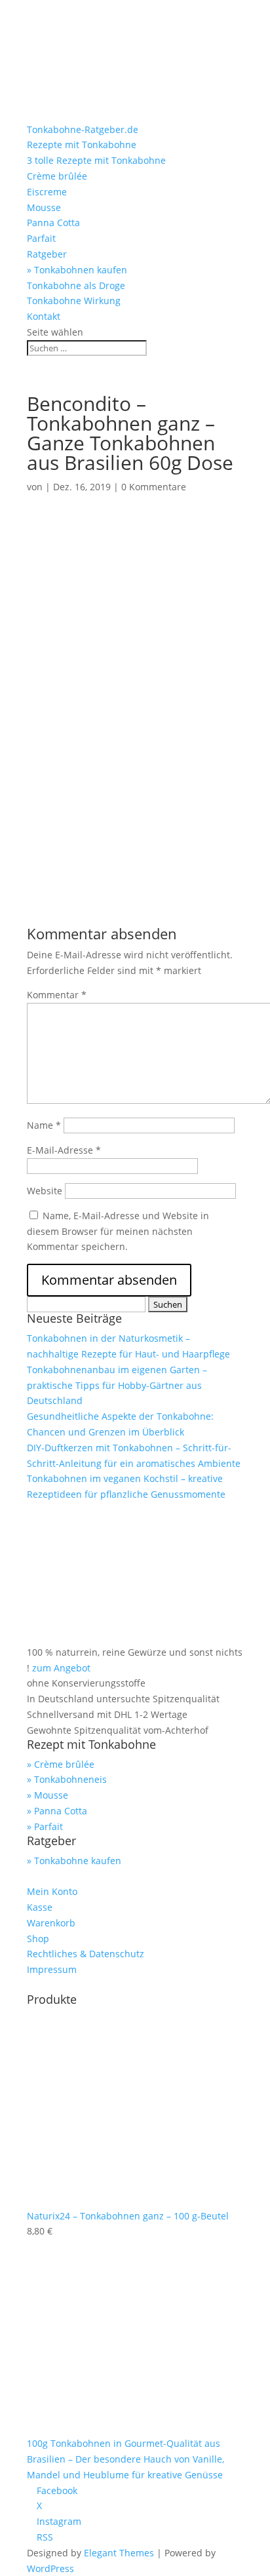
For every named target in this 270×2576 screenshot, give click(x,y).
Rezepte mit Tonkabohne (82, 145)
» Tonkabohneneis (67, 1779)
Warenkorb (51, 1923)
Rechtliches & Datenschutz (86, 1954)
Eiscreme (47, 192)
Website (45, 1191)
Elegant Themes (119, 2553)
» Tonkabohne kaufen (74, 1861)
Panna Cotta (53, 223)
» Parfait (45, 1826)
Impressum (52, 1969)
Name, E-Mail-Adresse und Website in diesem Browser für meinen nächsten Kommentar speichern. (118, 1231)
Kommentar (57, 995)
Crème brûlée (57, 176)
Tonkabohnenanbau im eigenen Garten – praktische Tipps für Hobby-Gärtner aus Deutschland (117, 1385)
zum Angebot (61, 1668)
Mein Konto (52, 1891)
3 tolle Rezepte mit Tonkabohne (96, 160)
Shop (38, 1939)
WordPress (50, 2568)
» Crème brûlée (61, 1764)
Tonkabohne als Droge (76, 285)
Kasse (40, 1907)
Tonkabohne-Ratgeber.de (83, 129)
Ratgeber (47, 254)
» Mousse (48, 1795)
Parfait (41, 238)
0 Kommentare (154, 487)
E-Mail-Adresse (64, 1150)
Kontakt (44, 316)
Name (44, 1125)
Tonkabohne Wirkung (74, 301)
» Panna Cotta (57, 1811)
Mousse (44, 207)
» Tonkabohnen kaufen (77, 270)
